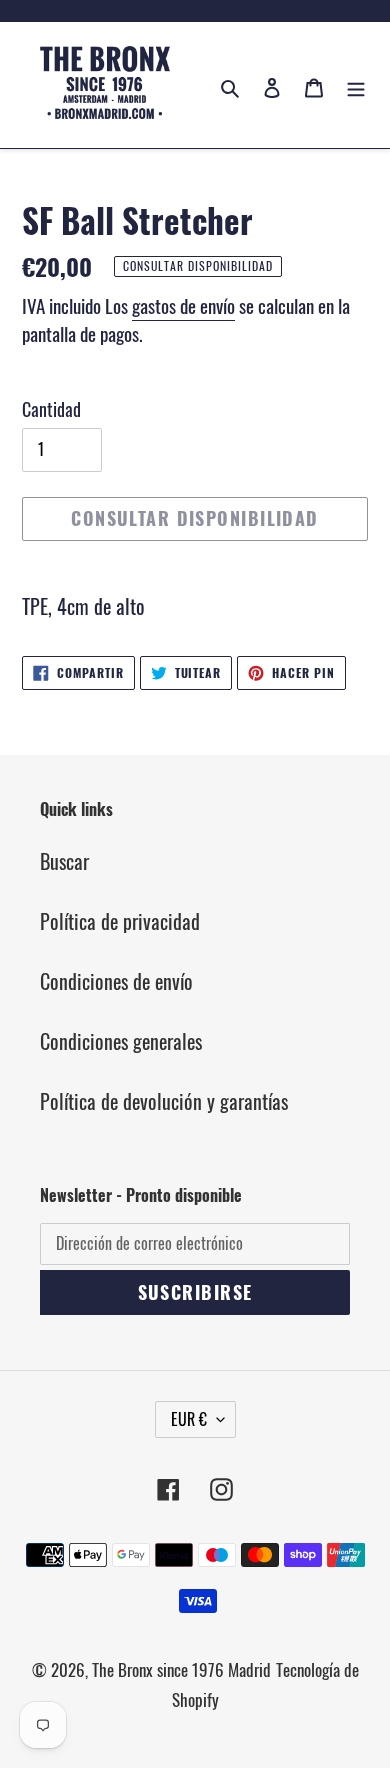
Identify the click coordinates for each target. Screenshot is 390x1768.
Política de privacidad (120, 921)
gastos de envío (183, 305)
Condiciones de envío (116, 981)
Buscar (64, 861)
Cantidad (51, 409)
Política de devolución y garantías (164, 1101)
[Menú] (356, 85)
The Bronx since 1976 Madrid (181, 1669)
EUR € (189, 1419)
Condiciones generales (121, 1041)
